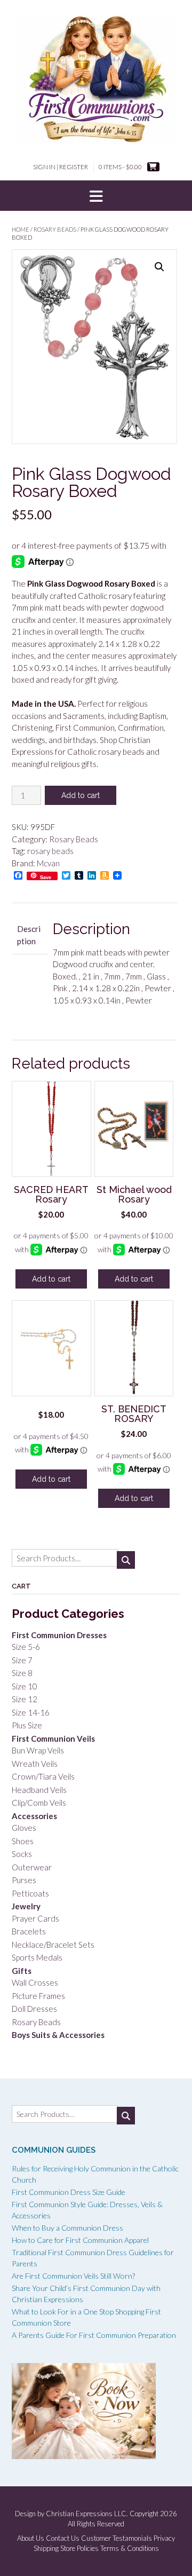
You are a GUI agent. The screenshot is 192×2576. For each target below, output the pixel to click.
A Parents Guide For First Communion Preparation (94, 2335)
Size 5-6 (26, 1647)
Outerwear (32, 1867)
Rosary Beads (55, 229)
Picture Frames (38, 1996)
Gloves (24, 1828)
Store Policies (79, 2549)
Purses (24, 1880)
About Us (31, 2538)
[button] (96, 196)
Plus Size (27, 1725)
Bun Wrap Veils (38, 1750)
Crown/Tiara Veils (43, 1776)
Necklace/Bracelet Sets (53, 1945)
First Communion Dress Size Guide (69, 2192)
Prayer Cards (35, 1918)
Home (21, 229)
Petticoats (30, 1893)
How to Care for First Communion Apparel (80, 2240)
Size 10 (25, 1686)
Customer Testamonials (117, 2538)
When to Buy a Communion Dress (67, 2228)
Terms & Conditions (130, 2549)
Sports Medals (37, 1957)
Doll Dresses (34, 2009)
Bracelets (29, 1931)
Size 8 (22, 1673)
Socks (22, 1854)
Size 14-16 (31, 1712)
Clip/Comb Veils (39, 1803)
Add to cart (81, 795)
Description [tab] (29, 935)
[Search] (126, 1560)
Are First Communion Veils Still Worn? (73, 2276)
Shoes (23, 1841)
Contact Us (63, 2538)
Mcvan (48, 863)
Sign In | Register (61, 167)
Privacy (164, 2538)
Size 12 (25, 1699)
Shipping (46, 2549)
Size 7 (22, 1660)
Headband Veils (39, 1790)
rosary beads (50, 851)
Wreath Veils (35, 1764)
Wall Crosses (35, 1982)
